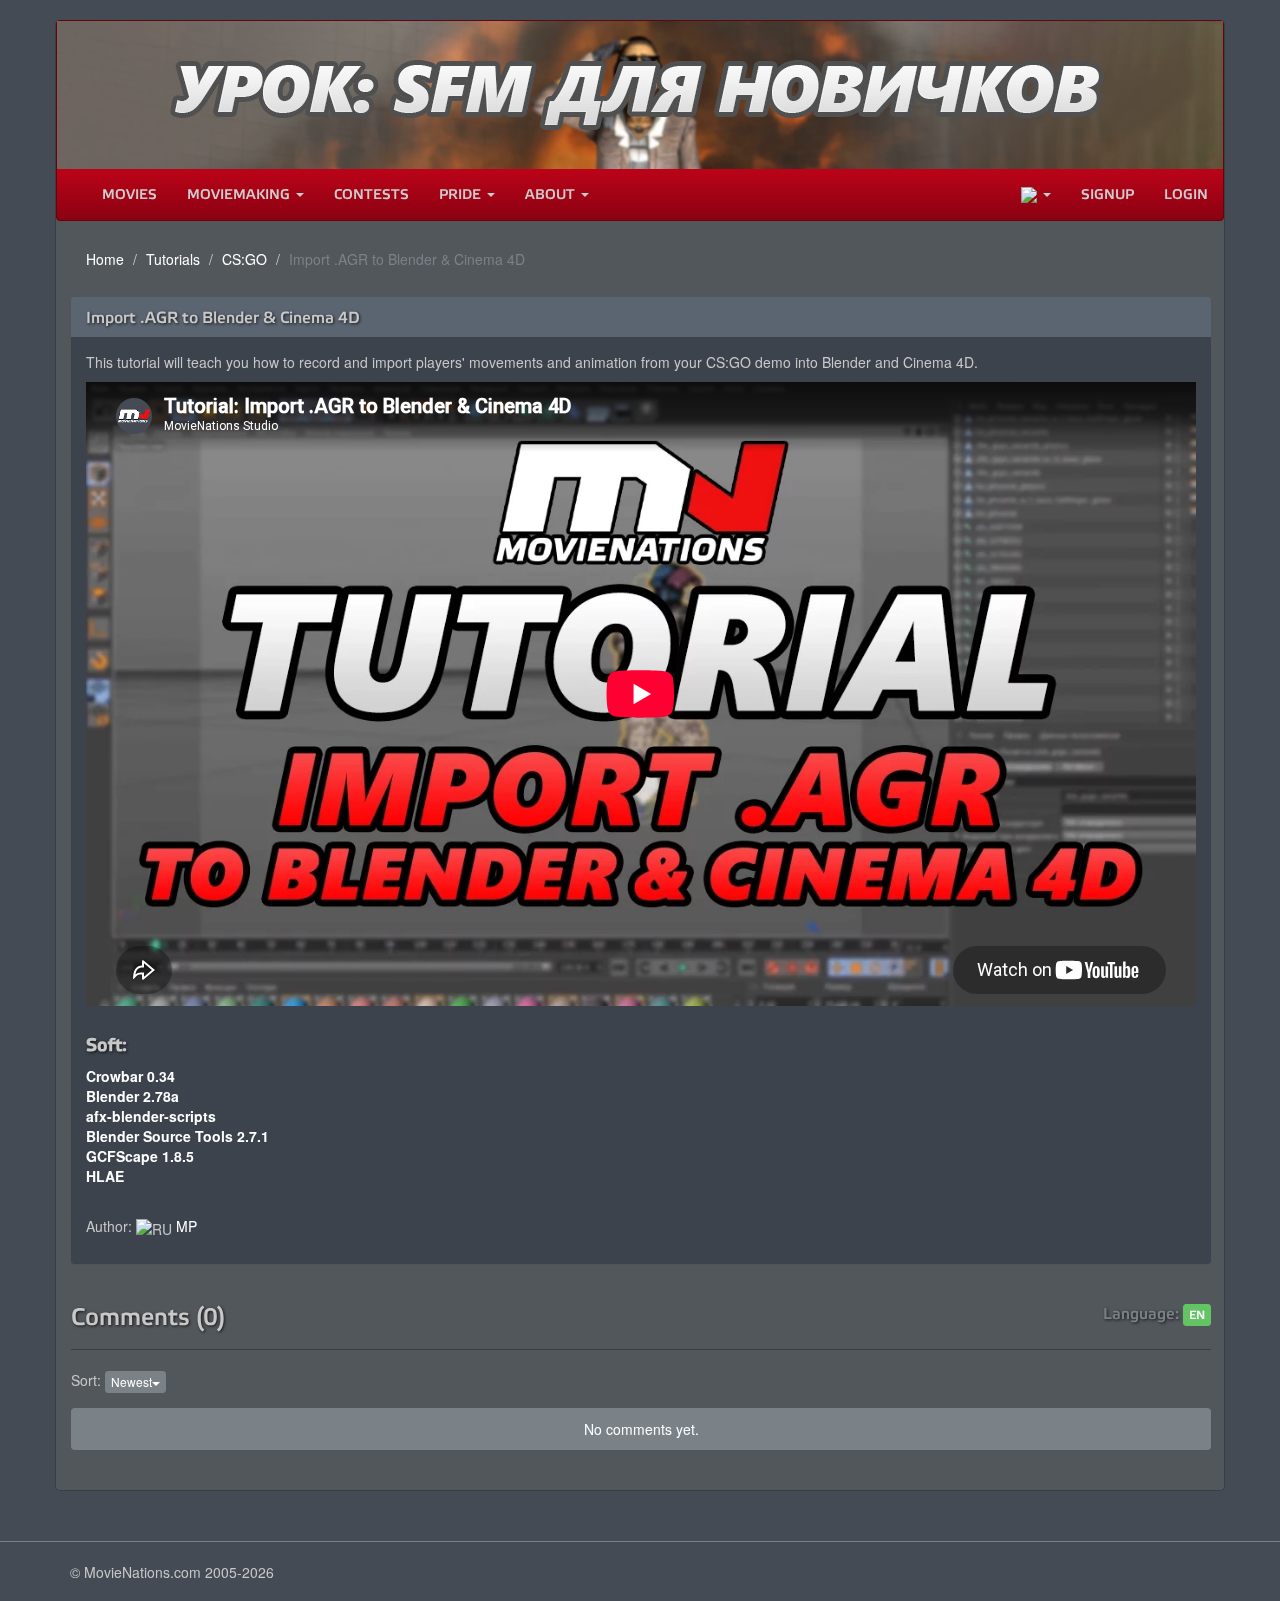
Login (1186, 194)
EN (1197, 1315)
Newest (131, 1381)
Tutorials (173, 259)
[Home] (72, 195)
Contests (371, 194)
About (552, 194)
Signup (1107, 194)
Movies (129, 194)
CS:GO (244, 259)
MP (186, 1226)
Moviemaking (240, 194)
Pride (462, 194)
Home (105, 259)
